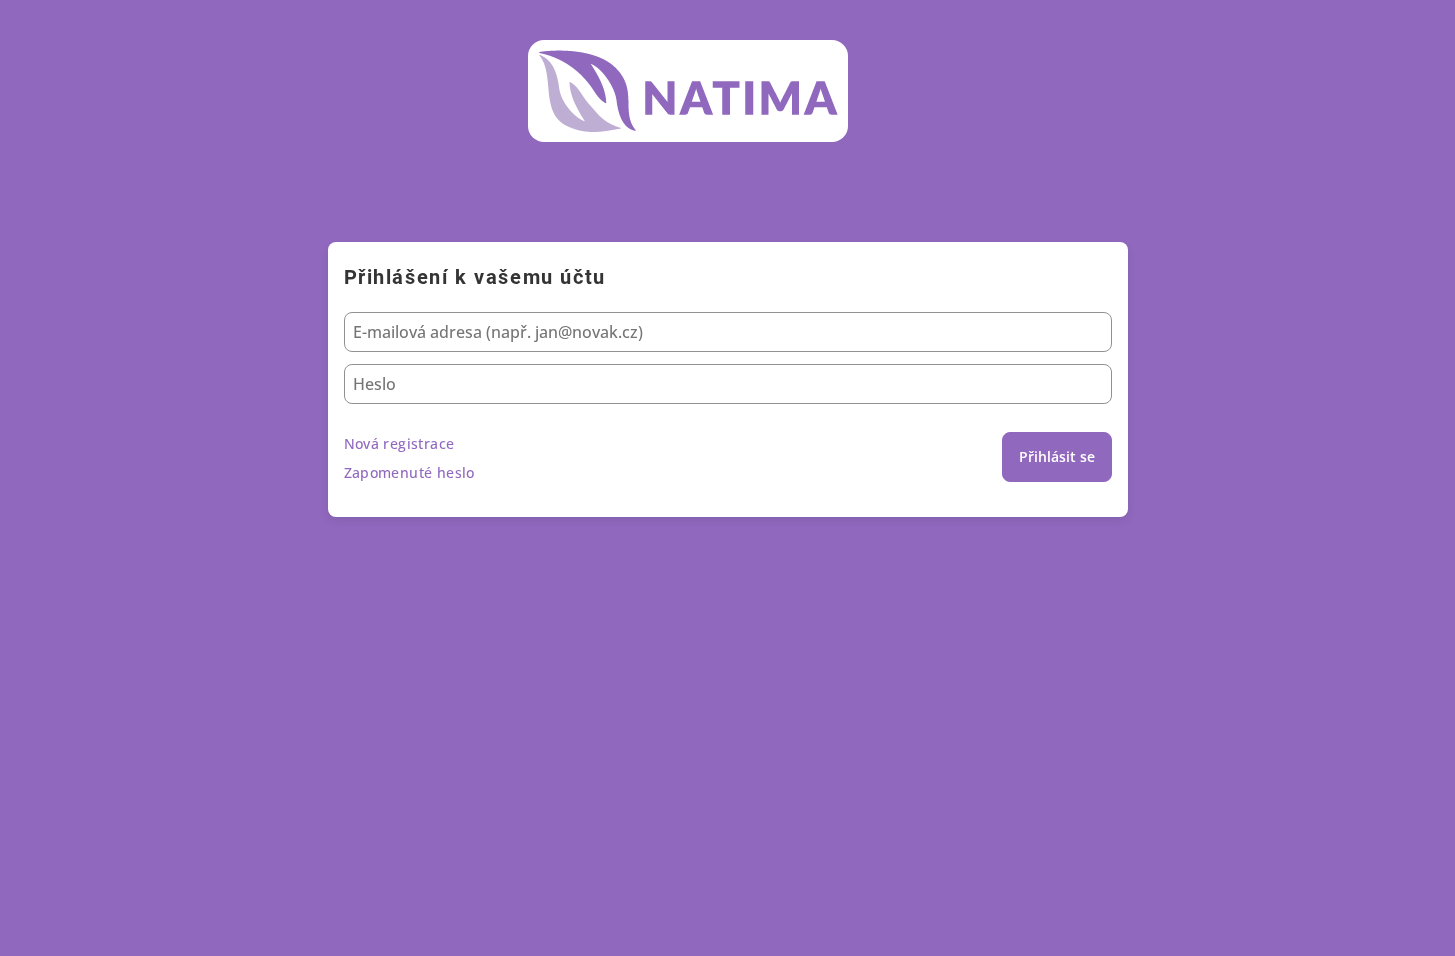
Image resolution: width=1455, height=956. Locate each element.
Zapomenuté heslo (409, 472)
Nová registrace (399, 443)
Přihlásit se (1057, 456)
